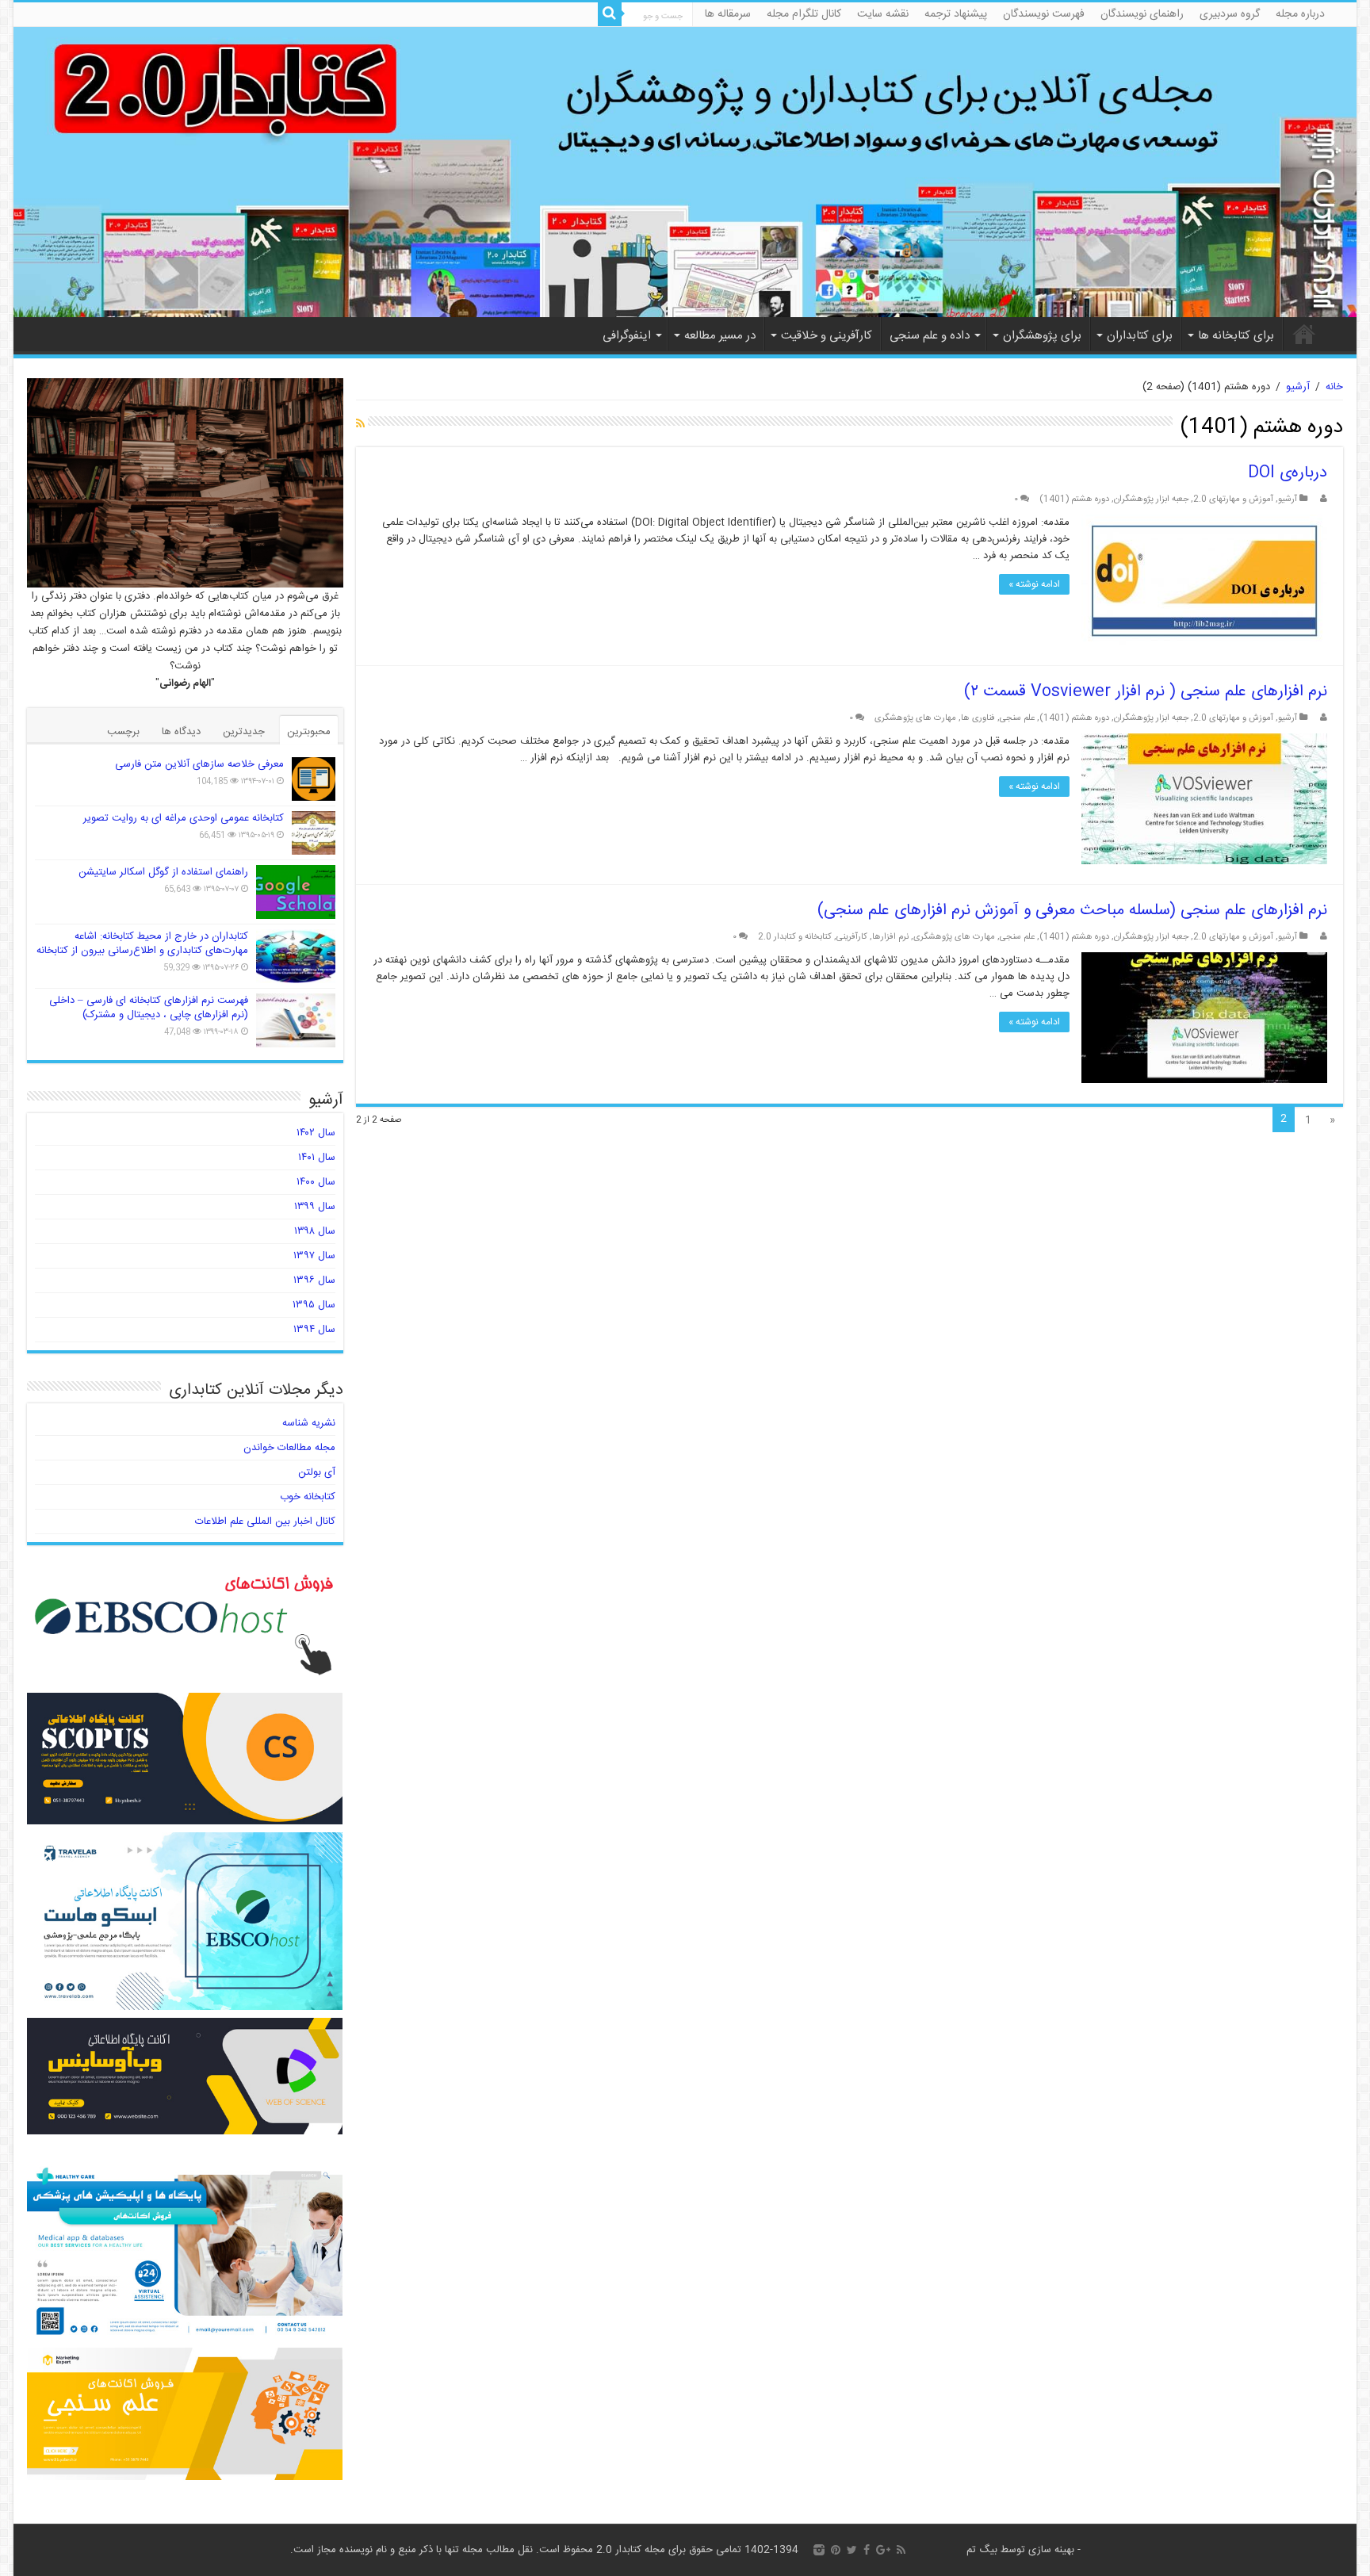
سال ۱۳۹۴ (314, 1330)
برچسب (123, 732)
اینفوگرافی (627, 336)
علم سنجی (1017, 718)
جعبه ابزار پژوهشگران (1151, 499)
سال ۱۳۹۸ (315, 1231)
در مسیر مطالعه (720, 336)
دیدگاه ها (181, 732)
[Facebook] (867, 2550)
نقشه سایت (883, 14)
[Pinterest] (836, 2550)
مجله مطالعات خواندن (289, 1448)
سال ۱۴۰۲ (316, 1133)
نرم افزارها (890, 937)
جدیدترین (244, 732)
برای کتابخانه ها (1236, 336)
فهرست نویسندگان (1044, 14)
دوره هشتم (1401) (1074, 499)
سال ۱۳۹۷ (314, 1256)
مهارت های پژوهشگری (915, 718)
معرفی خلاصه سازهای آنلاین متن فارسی (199, 764)
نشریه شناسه (309, 1423)
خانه (1304, 334)
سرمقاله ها (728, 14)
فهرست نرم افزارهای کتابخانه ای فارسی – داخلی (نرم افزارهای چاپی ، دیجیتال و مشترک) (149, 1008)
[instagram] (819, 2550)
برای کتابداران (1140, 336)
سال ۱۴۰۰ (316, 1182)
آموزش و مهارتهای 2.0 (1233, 499)
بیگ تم (982, 2550)
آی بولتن (317, 1472)
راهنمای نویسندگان (1142, 14)
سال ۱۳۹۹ (315, 1207)
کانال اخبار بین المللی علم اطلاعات (265, 1521)
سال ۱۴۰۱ (317, 1158)
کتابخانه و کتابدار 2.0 (795, 937)
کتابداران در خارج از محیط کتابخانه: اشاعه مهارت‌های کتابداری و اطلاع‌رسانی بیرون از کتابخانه (142, 944)
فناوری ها (978, 718)
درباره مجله (1300, 14)
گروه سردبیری (1230, 14)
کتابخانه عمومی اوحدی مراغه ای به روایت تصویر (184, 818)
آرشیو (1298, 387)
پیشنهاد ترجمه (956, 14)
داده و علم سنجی (930, 336)
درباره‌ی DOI (1288, 473)
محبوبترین (309, 732)
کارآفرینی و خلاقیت (827, 336)
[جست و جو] (610, 14)
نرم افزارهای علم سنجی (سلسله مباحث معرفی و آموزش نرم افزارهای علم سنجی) (1072, 911)
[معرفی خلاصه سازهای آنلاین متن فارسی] (314, 779)
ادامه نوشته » (1034, 584)
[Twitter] (852, 2550)
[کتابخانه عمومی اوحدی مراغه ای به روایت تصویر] (314, 833)
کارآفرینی (852, 937)
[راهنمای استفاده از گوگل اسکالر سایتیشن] (296, 892)
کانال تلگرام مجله (804, 14)
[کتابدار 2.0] (685, 172)
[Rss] (901, 2550)
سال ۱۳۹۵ (314, 1305)
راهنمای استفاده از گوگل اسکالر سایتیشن (163, 872)
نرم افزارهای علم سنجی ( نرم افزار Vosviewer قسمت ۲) (1146, 692)
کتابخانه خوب (308, 1497)
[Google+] (883, 2550)
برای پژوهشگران (1042, 336)
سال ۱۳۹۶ (314, 1280)
